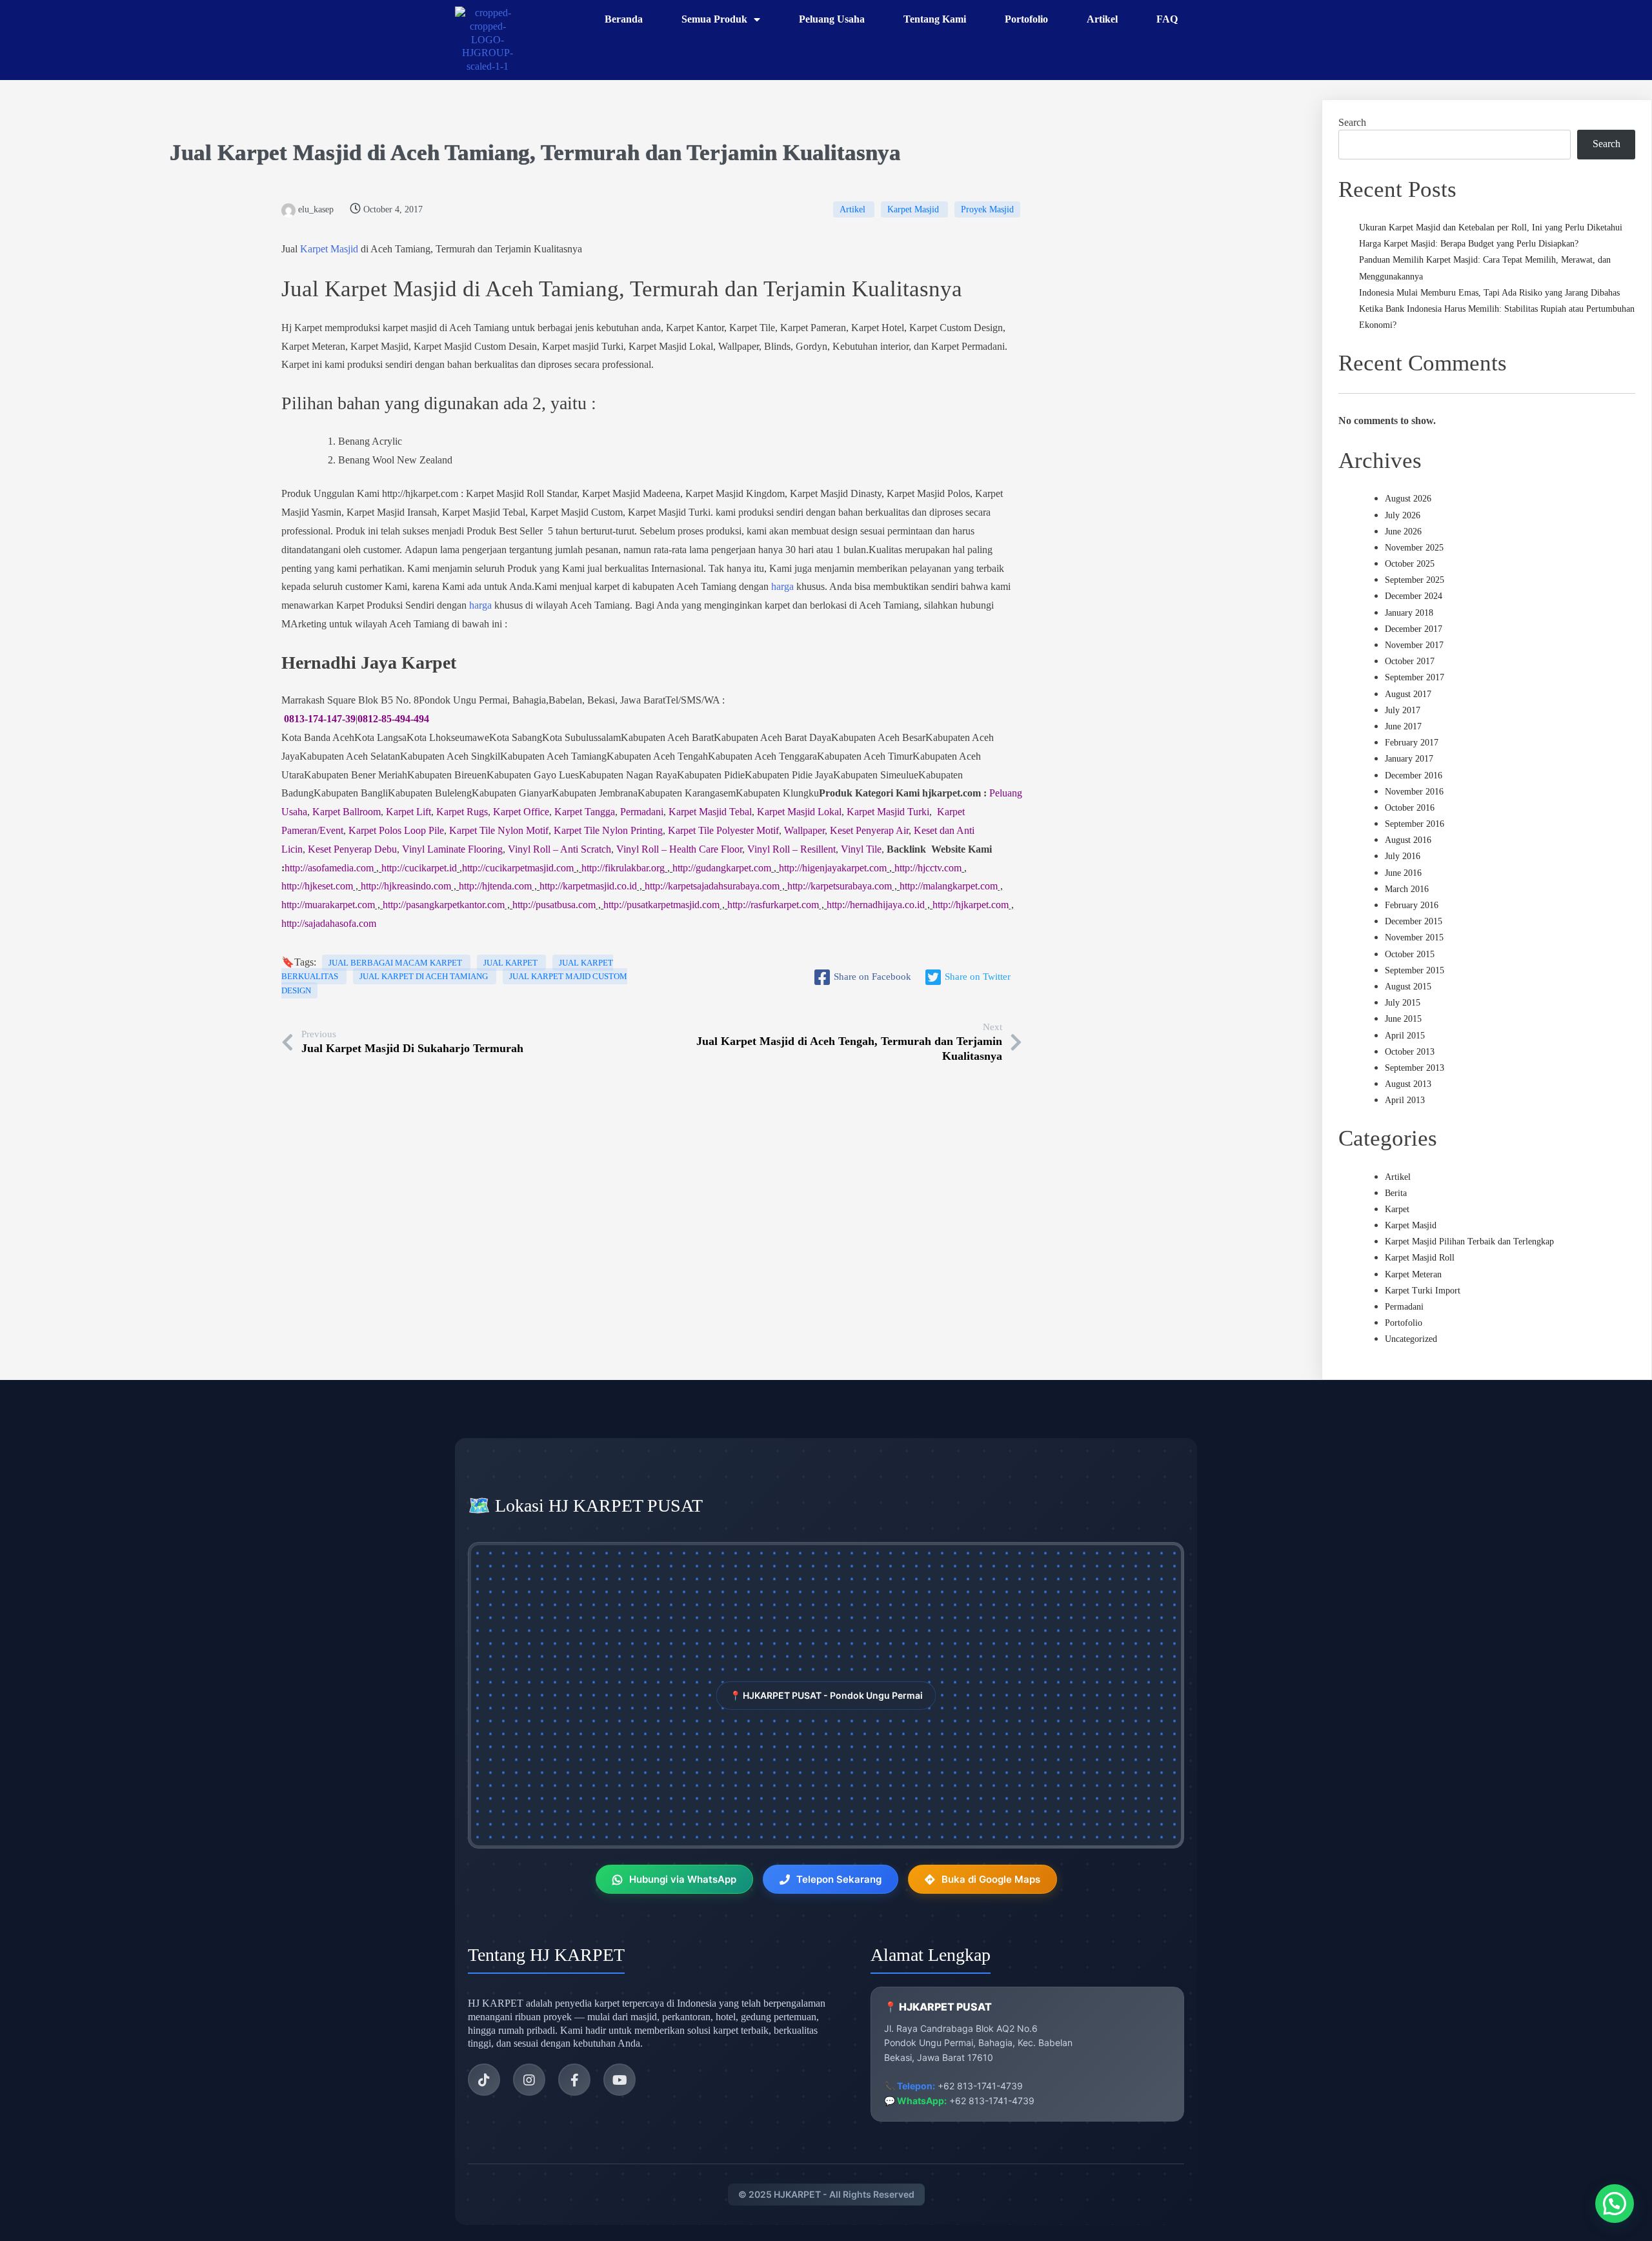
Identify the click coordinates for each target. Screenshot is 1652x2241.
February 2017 (1412, 743)
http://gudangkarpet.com (722, 868)
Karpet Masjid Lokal (799, 812)
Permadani (642, 812)
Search (1352, 122)
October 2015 (1410, 954)
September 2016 (1415, 824)
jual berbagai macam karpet (396, 963)
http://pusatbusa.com (554, 905)
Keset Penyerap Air (869, 830)
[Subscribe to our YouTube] (619, 2080)
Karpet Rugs (462, 812)
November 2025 (1414, 548)
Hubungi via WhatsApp (683, 1879)
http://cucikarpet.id (419, 868)
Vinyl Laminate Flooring (452, 849)
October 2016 (1410, 808)
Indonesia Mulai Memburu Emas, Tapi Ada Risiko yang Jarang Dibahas (1489, 293)
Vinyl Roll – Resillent (791, 849)
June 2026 (1403, 532)
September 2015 (1415, 970)
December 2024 (1414, 596)
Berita (1396, 1193)
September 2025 (1415, 580)
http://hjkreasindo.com (406, 886)
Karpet (1397, 1209)
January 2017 (1409, 759)
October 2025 (1410, 564)
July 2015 (1403, 1003)
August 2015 (1408, 987)
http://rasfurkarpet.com (773, 905)
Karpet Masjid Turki (888, 812)
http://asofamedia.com (329, 868)
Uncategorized (1411, 1339)
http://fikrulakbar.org (623, 868)
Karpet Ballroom (347, 812)
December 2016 (1414, 776)
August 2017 (1408, 694)
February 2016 (1412, 905)
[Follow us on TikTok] (484, 2080)
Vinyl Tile (861, 849)
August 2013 (1408, 1084)
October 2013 (1410, 1052)
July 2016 (1403, 856)
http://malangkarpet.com (949, 886)
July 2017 (1403, 710)
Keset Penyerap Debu (352, 849)
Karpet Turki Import (1423, 1291)
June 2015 (1403, 1019)
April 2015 (1405, 1036)
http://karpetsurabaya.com (840, 886)
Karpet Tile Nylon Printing (608, 830)
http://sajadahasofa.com (329, 923)
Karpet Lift (408, 812)
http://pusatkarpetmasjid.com (661, 905)
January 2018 (1409, 613)
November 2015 (1414, 938)
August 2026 (1408, 499)
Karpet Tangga (585, 812)
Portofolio (1404, 1323)
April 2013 (1405, 1100)
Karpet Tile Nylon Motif (499, 830)
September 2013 (1415, 1068)
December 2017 (1414, 629)
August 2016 (1408, 840)
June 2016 (1403, 873)
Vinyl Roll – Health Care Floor (679, 849)
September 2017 (1415, 677)
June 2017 (1403, 726)
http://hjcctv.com (928, 868)
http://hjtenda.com (495, 886)
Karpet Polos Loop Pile (396, 830)
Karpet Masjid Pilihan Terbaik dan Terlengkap (1469, 1242)
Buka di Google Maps (991, 1879)
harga (782, 586)
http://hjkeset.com (317, 886)
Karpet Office (521, 812)
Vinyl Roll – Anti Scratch (559, 849)
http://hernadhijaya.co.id (876, 905)
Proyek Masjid (987, 209)
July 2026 (1403, 515)
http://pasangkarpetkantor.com (444, 905)
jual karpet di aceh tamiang (425, 976)
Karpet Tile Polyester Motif (723, 830)
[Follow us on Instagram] (529, 2080)
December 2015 (1414, 921)
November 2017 (1414, 645)
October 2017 (1410, 661)
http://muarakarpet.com (328, 905)
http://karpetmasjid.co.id (588, 886)
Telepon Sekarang (839, 1879)
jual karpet (511, 963)
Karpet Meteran (1413, 1274)
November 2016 (1414, 792)
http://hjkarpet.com (971, 905)
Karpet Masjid (289, 153)
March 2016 (1407, 889)
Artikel (854, 209)
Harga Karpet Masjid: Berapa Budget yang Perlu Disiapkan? (1469, 244)
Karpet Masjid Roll (1420, 1258)
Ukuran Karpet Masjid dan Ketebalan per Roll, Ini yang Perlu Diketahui (1491, 228)
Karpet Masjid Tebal (710, 812)
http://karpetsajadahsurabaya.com (712, 886)
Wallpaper (804, 830)
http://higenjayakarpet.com (833, 868)
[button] (1615, 2204)
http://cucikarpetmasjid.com (518, 868)
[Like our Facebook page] (574, 2080)
